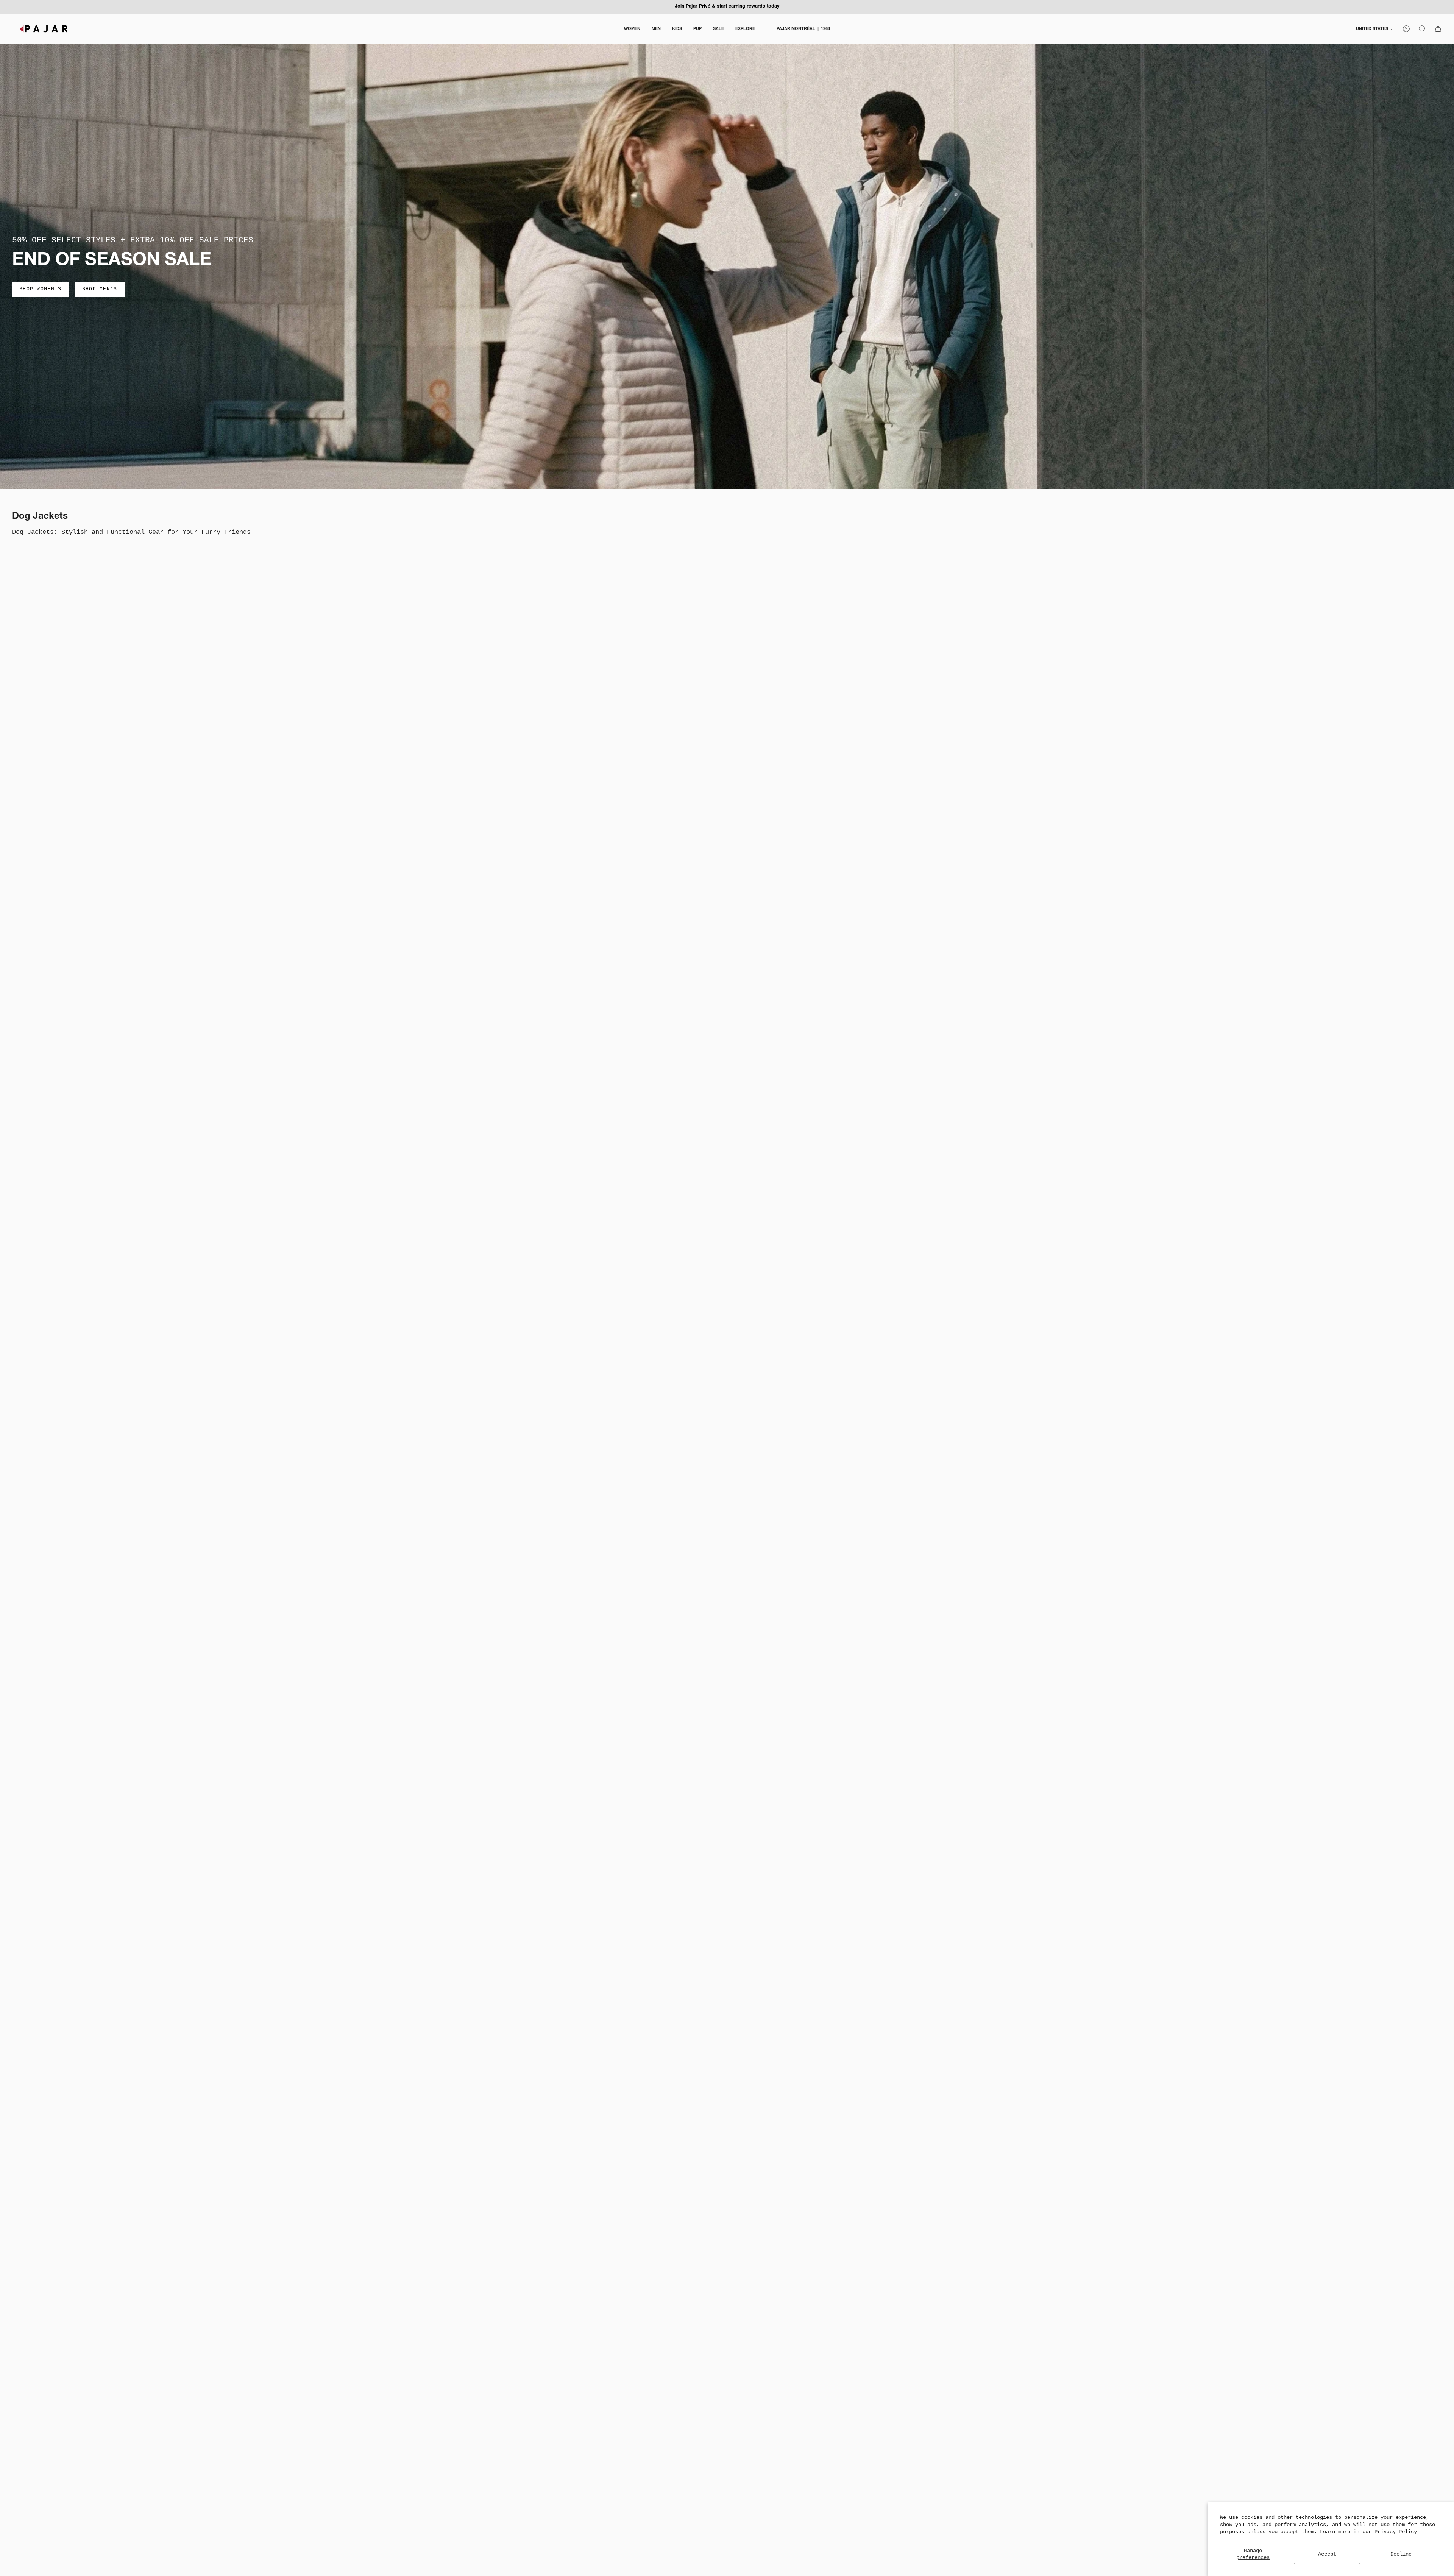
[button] (632, 29)
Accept (1327, 2554)
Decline (1401, 2554)
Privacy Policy (1396, 2532)
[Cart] (1438, 29)
